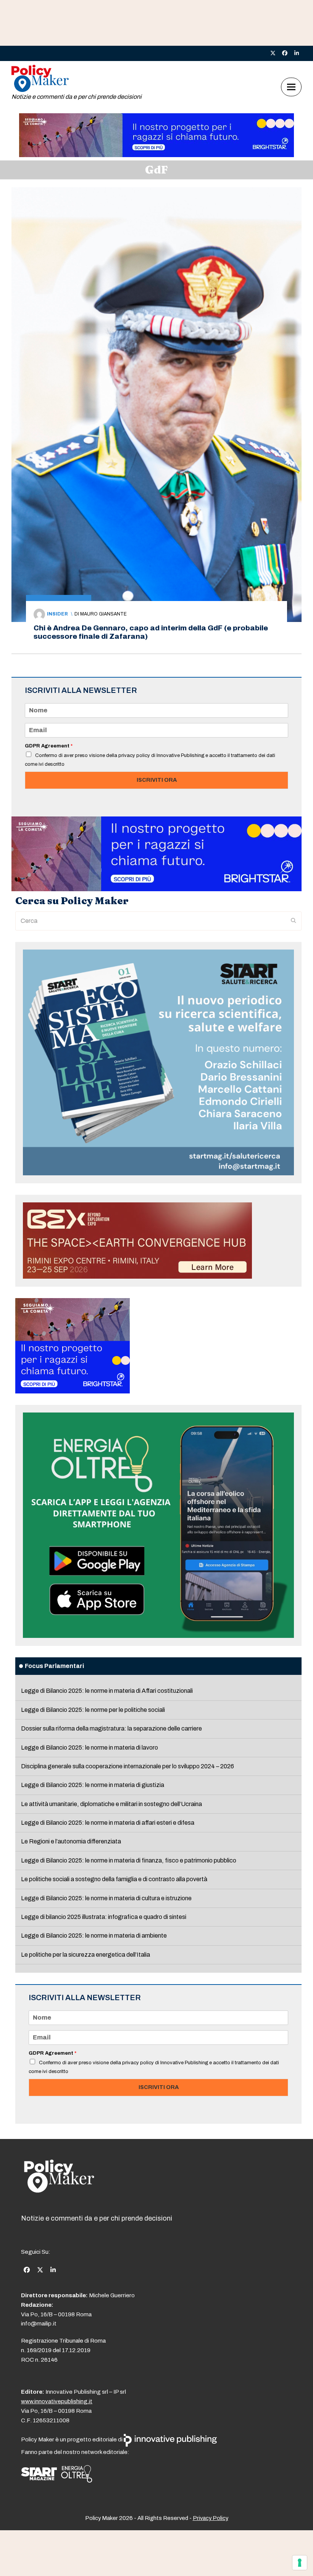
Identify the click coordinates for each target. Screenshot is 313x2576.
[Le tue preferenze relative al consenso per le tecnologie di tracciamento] (300, 2563)
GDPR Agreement (49, 746)
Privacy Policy (211, 2518)
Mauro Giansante (103, 614)
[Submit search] (294, 921)
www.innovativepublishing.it (57, 2401)
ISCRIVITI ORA (157, 780)
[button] (291, 87)
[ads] (156, 155)
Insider (57, 614)
